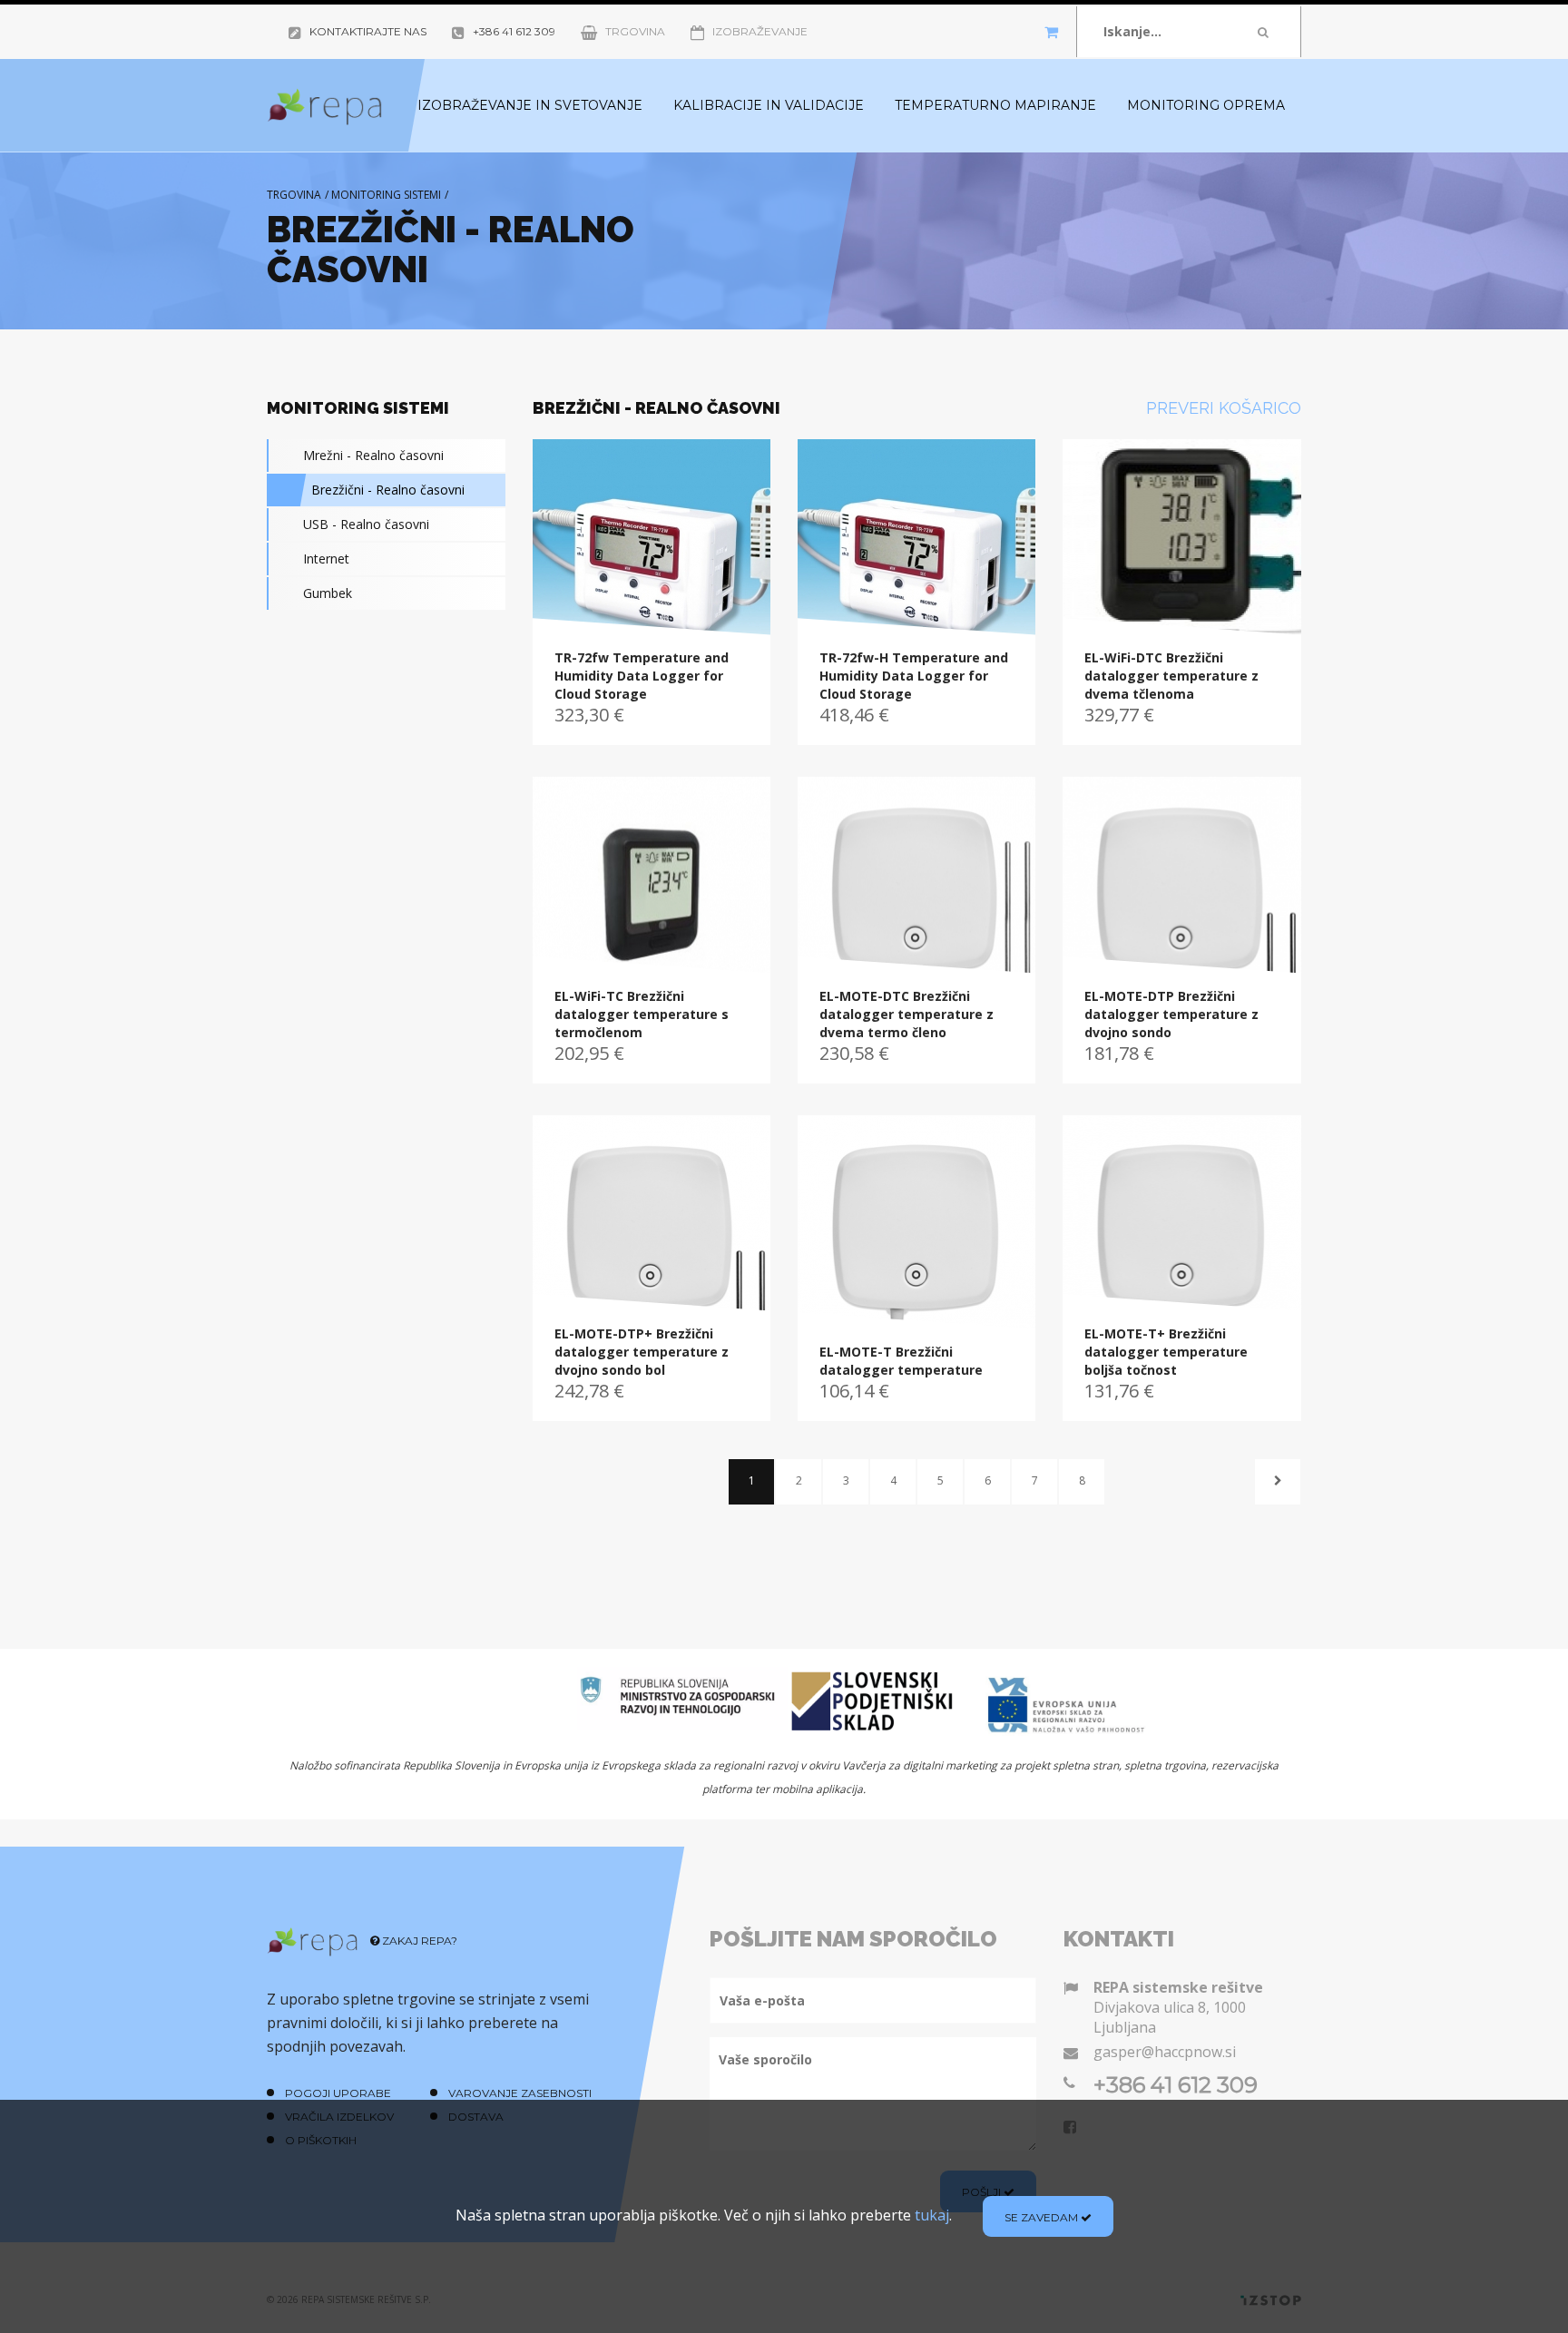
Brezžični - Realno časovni (388, 490)
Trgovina (635, 31)
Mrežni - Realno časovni (373, 455)
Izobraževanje (760, 31)
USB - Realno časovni (366, 524)
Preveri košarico (1224, 408)
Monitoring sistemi (386, 195)
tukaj (932, 2215)
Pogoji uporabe (338, 2093)
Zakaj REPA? (418, 1941)
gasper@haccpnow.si (1165, 2052)
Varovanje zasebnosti (520, 2093)
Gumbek (328, 593)
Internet (326, 559)
